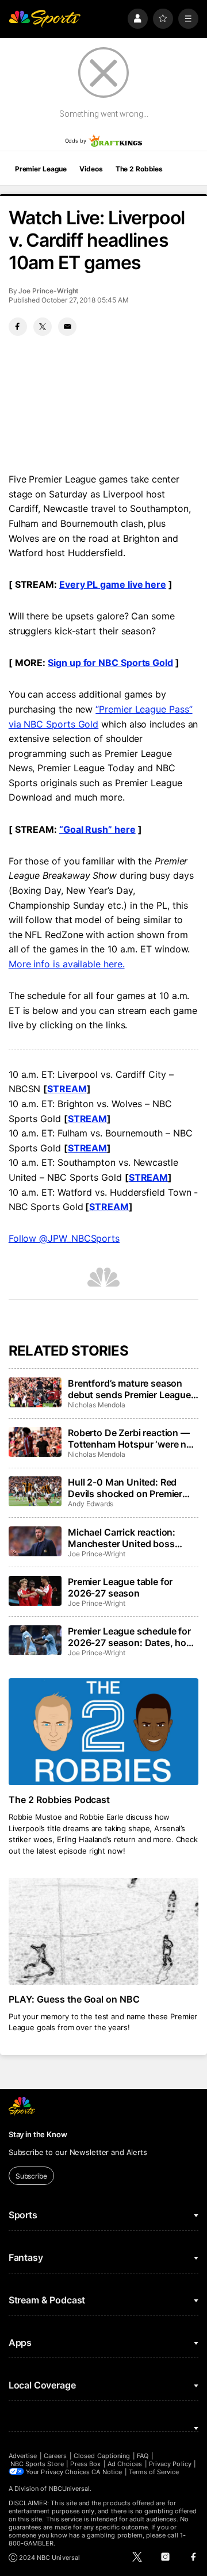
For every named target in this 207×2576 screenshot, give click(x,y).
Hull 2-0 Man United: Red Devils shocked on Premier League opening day (125, 1488)
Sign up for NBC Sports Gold (110, 663)
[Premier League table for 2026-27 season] (35, 1591)
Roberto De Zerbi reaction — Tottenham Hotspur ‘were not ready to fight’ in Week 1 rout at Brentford (132, 1438)
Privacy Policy (170, 2464)
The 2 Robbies (139, 169)
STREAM (67, 1089)
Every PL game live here (113, 584)
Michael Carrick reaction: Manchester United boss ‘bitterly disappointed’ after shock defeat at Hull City (126, 1538)
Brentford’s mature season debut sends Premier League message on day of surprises (130, 1389)
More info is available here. (67, 964)
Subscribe (31, 2176)
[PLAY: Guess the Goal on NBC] (103, 1931)
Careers (55, 2456)
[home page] (45, 19)
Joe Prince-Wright (48, 291)
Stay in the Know (38, 2134)
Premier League (41, 169)
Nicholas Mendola (97, 1405)
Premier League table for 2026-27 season (120, 1587)
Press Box (85, 2464)
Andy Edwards (91, 1504)
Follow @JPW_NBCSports (64, 1238)
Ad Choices (125, 2464)
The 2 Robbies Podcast (60, 1800)
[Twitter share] (43, 327)
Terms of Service (154, 2472)
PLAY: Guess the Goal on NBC (74, 1999)
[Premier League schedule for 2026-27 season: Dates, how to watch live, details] (35, 1640)
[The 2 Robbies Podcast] (103, 1732)
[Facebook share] (18, 327)
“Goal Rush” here (97, 829)
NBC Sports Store (37, 2464)
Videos (91, 169)
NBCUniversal (70, 2489)
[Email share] (67, 327)
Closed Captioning (102, 2456)
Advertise (23, 2456)
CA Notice (107, 2472)
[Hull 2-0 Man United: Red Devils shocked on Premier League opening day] (35, 1491)
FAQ (143, 2456)
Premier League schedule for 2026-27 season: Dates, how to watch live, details (131, 1637)
